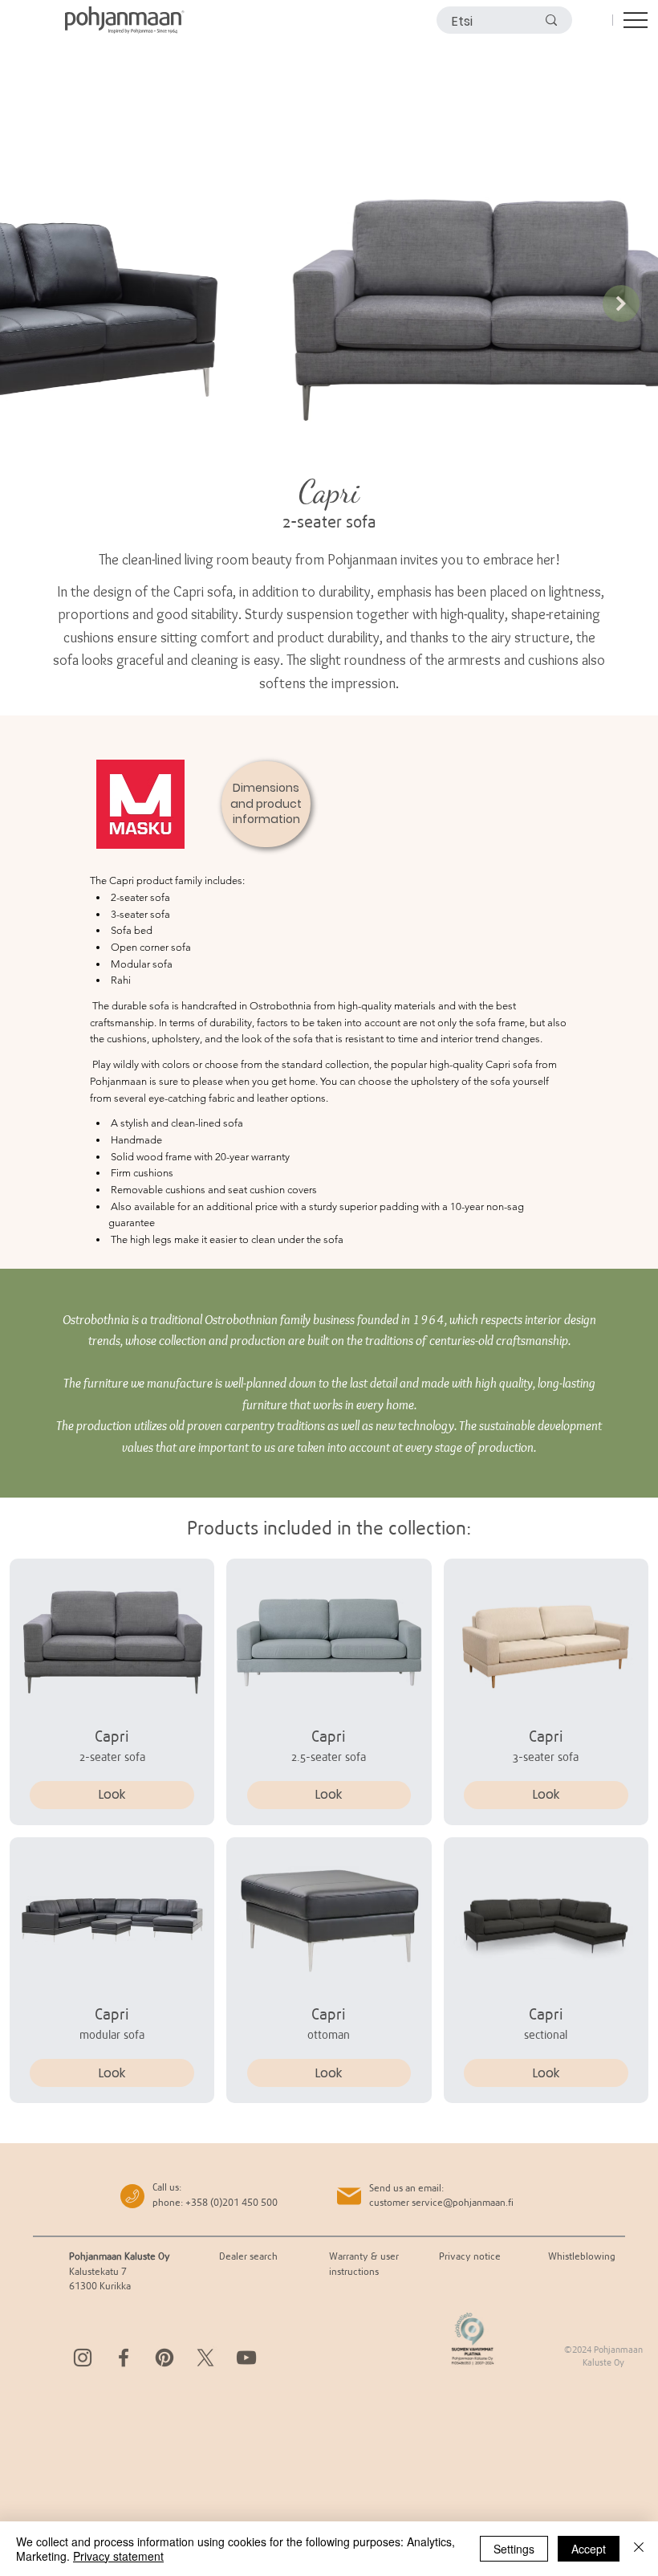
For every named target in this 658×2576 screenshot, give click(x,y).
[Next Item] (621, 304)
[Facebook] (124, 2358)
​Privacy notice (470, 2256)
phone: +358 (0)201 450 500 (215, 2202)
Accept (589, 2549)
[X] (205, 2358)
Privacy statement (118, 2556)
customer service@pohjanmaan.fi (441, 2202)
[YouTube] (246, 2358)
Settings (514, 2549)
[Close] (639, 2549)
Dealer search (248, 2256)
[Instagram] (83, 2358)
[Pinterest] (164, 2358)
